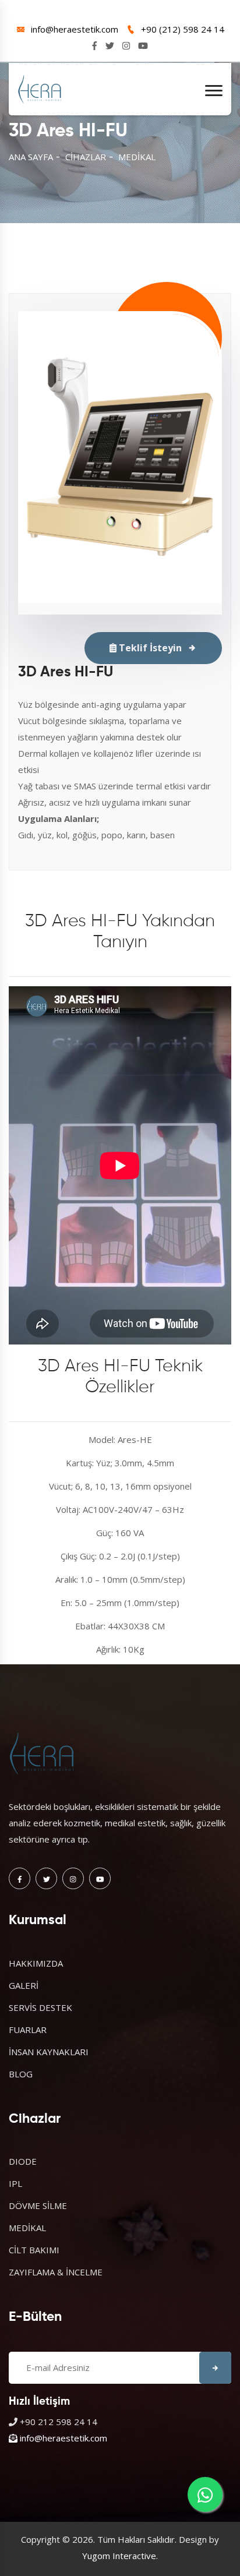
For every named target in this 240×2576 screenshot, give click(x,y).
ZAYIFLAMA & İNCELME (56, 2272)
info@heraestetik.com (75, 29)
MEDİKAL (137, 157)
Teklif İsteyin (149, 648)
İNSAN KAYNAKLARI (49, 2052)
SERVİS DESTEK (40, 2007)
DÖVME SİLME (38, 2206)
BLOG (21, 2074)
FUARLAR (28, 2030)
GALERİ (24, 1985)
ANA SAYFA (31, 157)
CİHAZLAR (86, 157)
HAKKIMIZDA (36, 1963)
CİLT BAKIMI (34, 2250)
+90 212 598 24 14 (59, 2422)
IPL (15, 2183)
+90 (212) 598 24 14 (183, 29)
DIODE (23, 2161)
